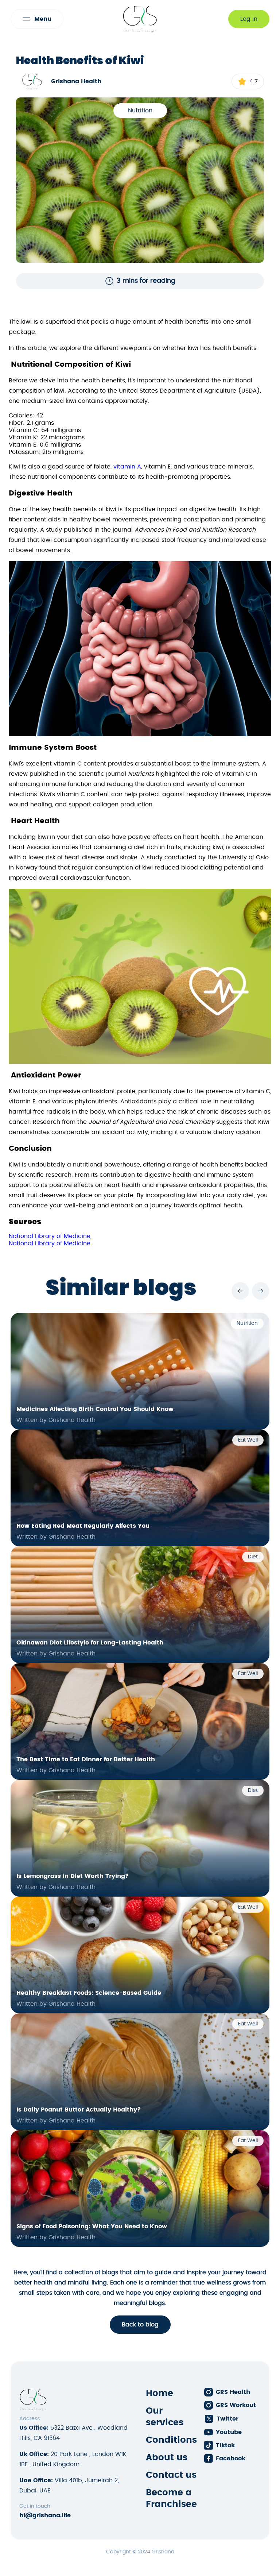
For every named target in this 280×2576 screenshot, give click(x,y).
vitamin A (127, 467)
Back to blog (140, 2325)
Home (160, 2394)
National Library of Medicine (50, 1236)
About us (167, 2458)
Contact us (171, 2475)
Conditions (171, 2440)
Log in (249, 19)
